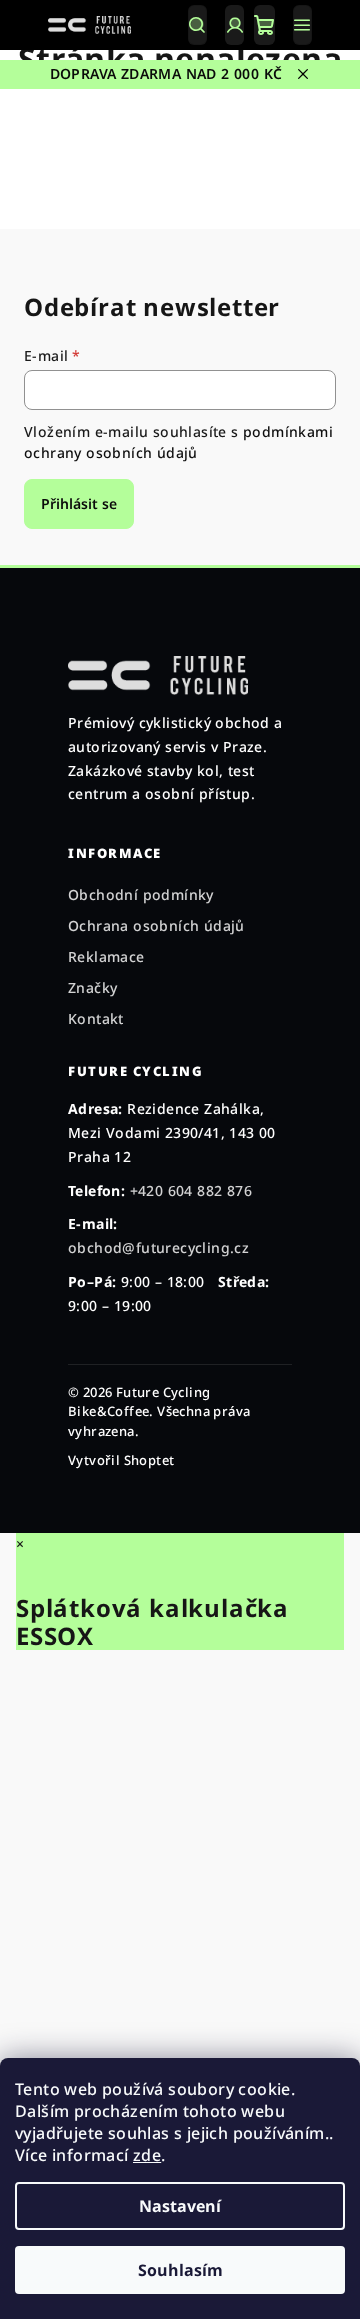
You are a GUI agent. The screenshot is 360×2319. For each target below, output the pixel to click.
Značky (92, 987)
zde (147, 2155)
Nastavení (180, 2206)
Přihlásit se (79, 503)
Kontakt (96, 1018)
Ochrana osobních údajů (156, 925)
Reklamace (106, 956)
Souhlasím (180, 2270)
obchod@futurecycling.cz (158, 1247)
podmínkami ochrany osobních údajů (178, 441)
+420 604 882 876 (191, 1190)
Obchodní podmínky (141, 894)
